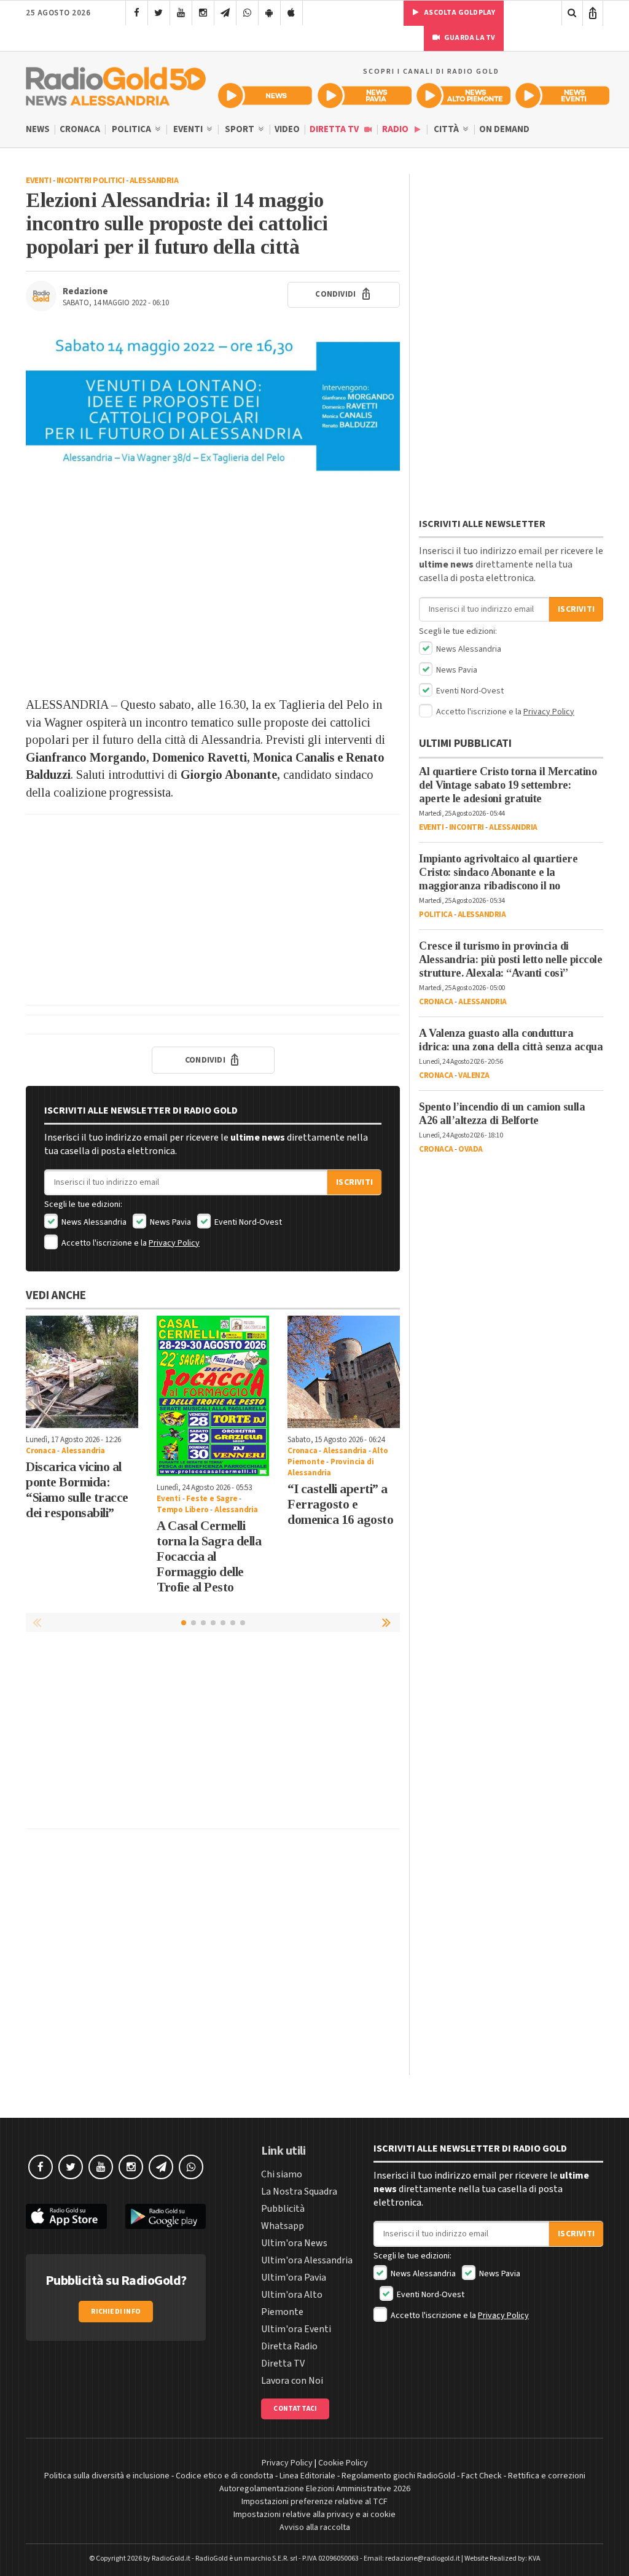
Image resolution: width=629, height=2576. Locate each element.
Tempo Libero (183, 1510)
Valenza (474, 1075)
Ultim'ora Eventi (296, 2329)
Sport (240, 129)
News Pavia (170, 1222)
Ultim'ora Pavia (294, 2277)
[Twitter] (159, 13)
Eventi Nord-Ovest (247, 1222)
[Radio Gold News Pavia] (365, 96)
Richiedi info (116, 2312)
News (38, 129)
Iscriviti (354, 1182)
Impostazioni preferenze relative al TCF (314, 2502)
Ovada (471, 1149)
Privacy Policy (174, 1243)
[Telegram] (225, 13)
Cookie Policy (343, 2463)
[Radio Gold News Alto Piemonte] (463, 96)
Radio (396, 129)
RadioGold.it (171, 2558)
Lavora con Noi (292, 2381)
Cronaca (80, 129)
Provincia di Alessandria (330, 1467)
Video (287, 129)
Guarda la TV (469, 38)
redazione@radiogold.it (423, 2558)
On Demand (504, 129)
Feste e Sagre (212, 1499)
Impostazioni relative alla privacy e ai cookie (314, 2515)
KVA (534, 2558)
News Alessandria (93, 1222)
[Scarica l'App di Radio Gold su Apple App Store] (66, 2216)
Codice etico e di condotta (225, 2476)
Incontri (467, 827)
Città (447, 129)
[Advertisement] (213, 598)
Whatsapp (283, 2226)
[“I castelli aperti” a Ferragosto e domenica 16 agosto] (344, 1372)
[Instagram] (203, 13)
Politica (132, 129)
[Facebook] (137, 13)
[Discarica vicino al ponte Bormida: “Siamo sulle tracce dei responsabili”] (82, 1372)
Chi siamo (282, 2174)
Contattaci (295, 2409)
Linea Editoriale (307, 2476)
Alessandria (154, 181)
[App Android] (269, 13)
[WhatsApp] (247, 13)
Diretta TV (335, 129)
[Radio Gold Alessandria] (116, 84)
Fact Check (482, 2476)
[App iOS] (291, 13)
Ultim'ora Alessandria (307, 2260)
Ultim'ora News (294, 2243)
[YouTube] (181, 13)
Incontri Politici (91, 181)
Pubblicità (283, 2209)
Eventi (189, 129)
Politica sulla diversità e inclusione (107, 2476)
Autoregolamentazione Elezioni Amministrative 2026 (315, 2489)
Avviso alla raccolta (315, 2527)
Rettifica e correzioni (547, 2476)
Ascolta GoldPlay (459, 13)
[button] (388, 1622)
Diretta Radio (289, 2346)
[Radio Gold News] (265, 96)
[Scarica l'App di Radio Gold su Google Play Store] (166, 2216)
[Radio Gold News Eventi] (562, 96)
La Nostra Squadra (299, 2192)
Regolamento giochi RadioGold (398, 2476)
